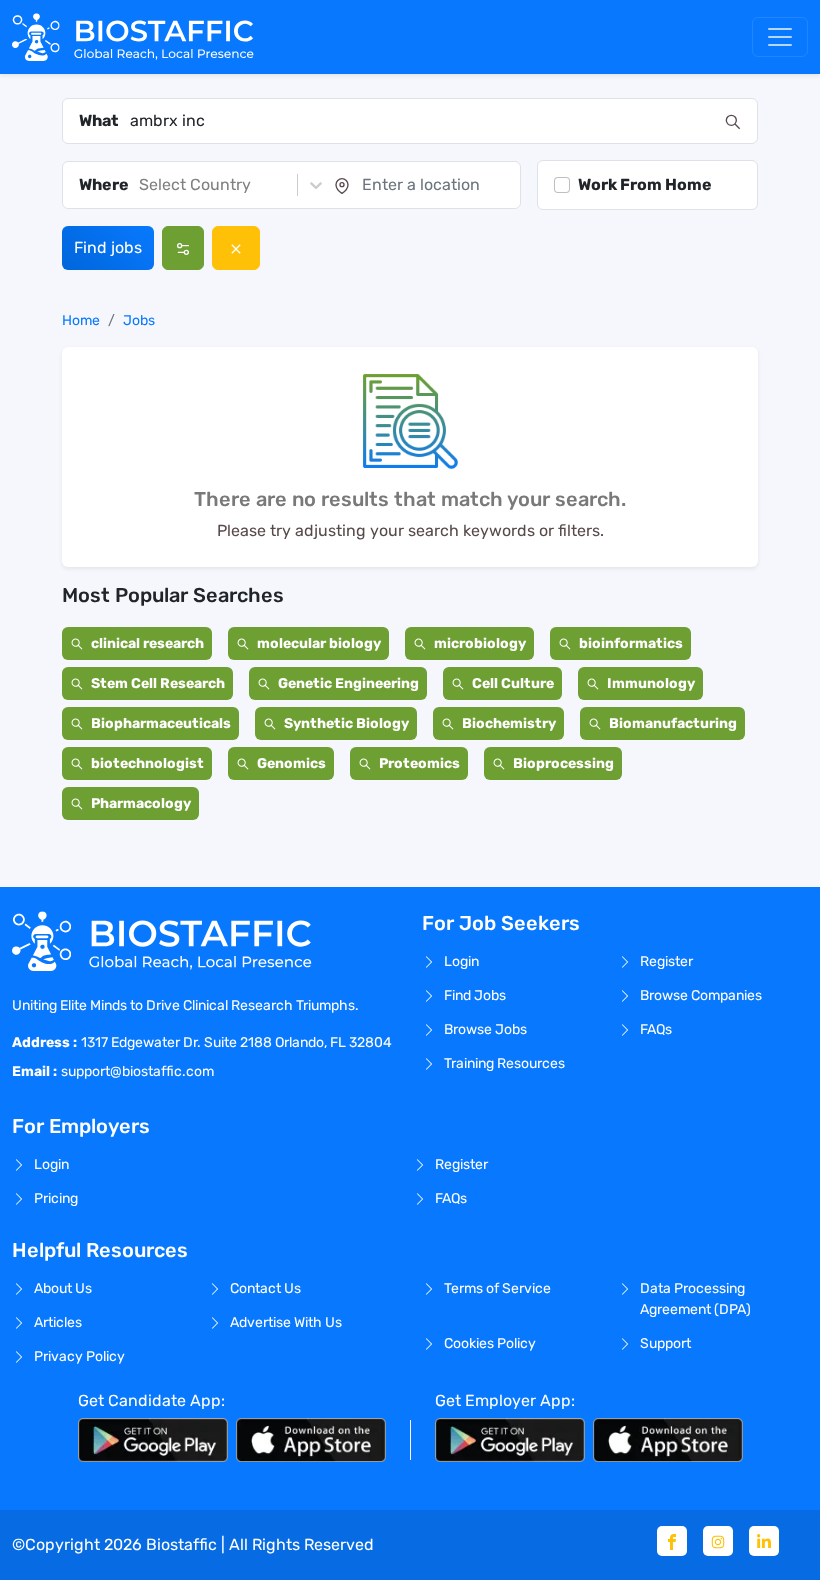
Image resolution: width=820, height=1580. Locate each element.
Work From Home (645, 184)
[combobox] (421, 121)
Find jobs (108, 247)
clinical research (147, 643)
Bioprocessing (563, 763)
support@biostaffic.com (137, 1071)
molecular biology (319, 643)
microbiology (480, 643)
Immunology (651, 683)
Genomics (291, 763)
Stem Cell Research (158, 683)
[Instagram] (718, 1541)
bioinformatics (631, 643)
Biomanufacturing (673, 723)
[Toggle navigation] (780, 37)
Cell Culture (513, 683)
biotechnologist (147, 763)
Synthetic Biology (346, 723)
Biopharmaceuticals (161, 723)
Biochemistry (509, 723)
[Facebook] (672, 1541)
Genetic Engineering (348, 683)
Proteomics (419, 763)
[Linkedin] (764, 1541)
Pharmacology (141, 803)
